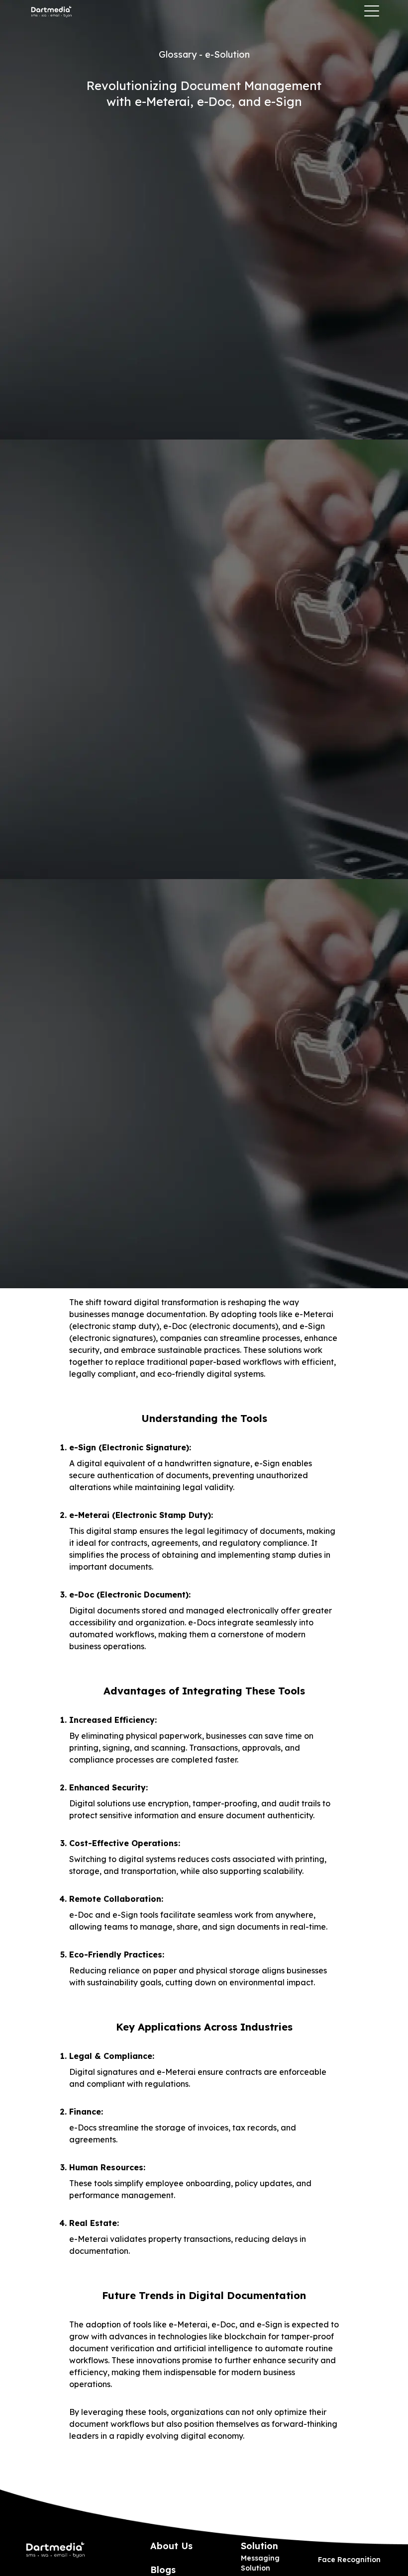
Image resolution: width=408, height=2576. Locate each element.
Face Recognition (349, 2560)
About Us (171, 2546)
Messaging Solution (260, 2563)
